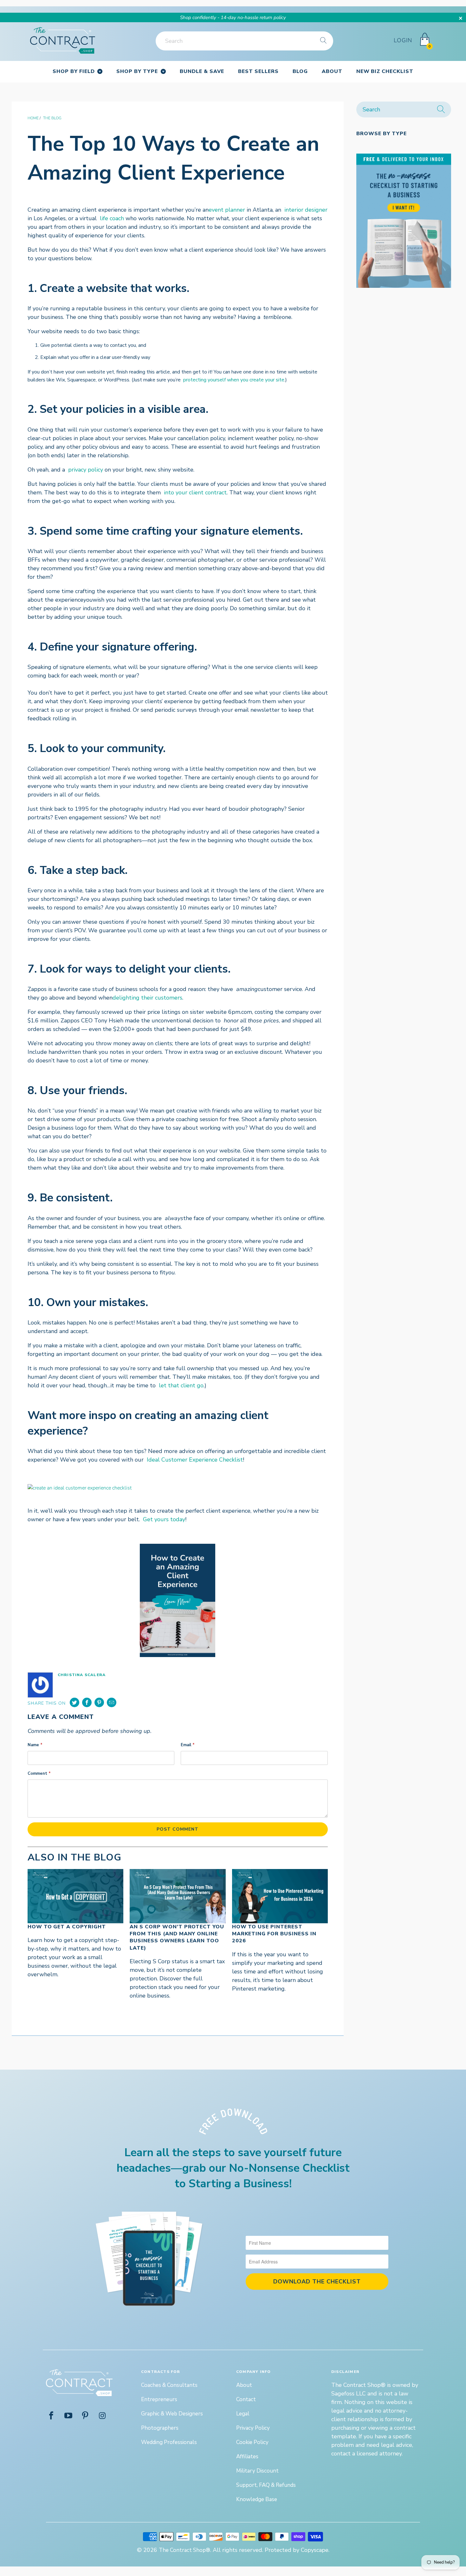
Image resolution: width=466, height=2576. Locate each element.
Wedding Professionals (169, 2442)
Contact (246, 2399)
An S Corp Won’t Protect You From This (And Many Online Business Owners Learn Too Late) (177, 1937)
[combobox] (244, 41)
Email (188, 1745)
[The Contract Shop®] (63, 41)
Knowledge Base (257, 2499)
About (244, 2385)
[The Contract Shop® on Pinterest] (86, 2416)
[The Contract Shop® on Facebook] (51, 2416)
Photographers (160, 2428)
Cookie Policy (252, 2442)
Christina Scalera (82, 1675)
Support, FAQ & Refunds (266, 2485)
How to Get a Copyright (67, 1927)
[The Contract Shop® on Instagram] (102, 2416)
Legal (243, 2414)
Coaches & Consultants (169, 2385)
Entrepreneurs (159, 2399)
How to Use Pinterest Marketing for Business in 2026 (274, 1934)
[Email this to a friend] (112, 1702)
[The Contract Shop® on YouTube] (68, 2416)
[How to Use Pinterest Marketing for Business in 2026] (280, 1896)
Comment (39, 1773)
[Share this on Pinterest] (99, 1702)
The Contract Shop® (184, 2550)
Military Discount (257, 2471)
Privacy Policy (253, 2428)
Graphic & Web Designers (172, 2414)
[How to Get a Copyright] (75, 1896)
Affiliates (247, 2457)
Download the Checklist (317, 2282)
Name (35, 1745)
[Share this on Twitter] (74, 1702)
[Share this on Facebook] (87, 1702)
